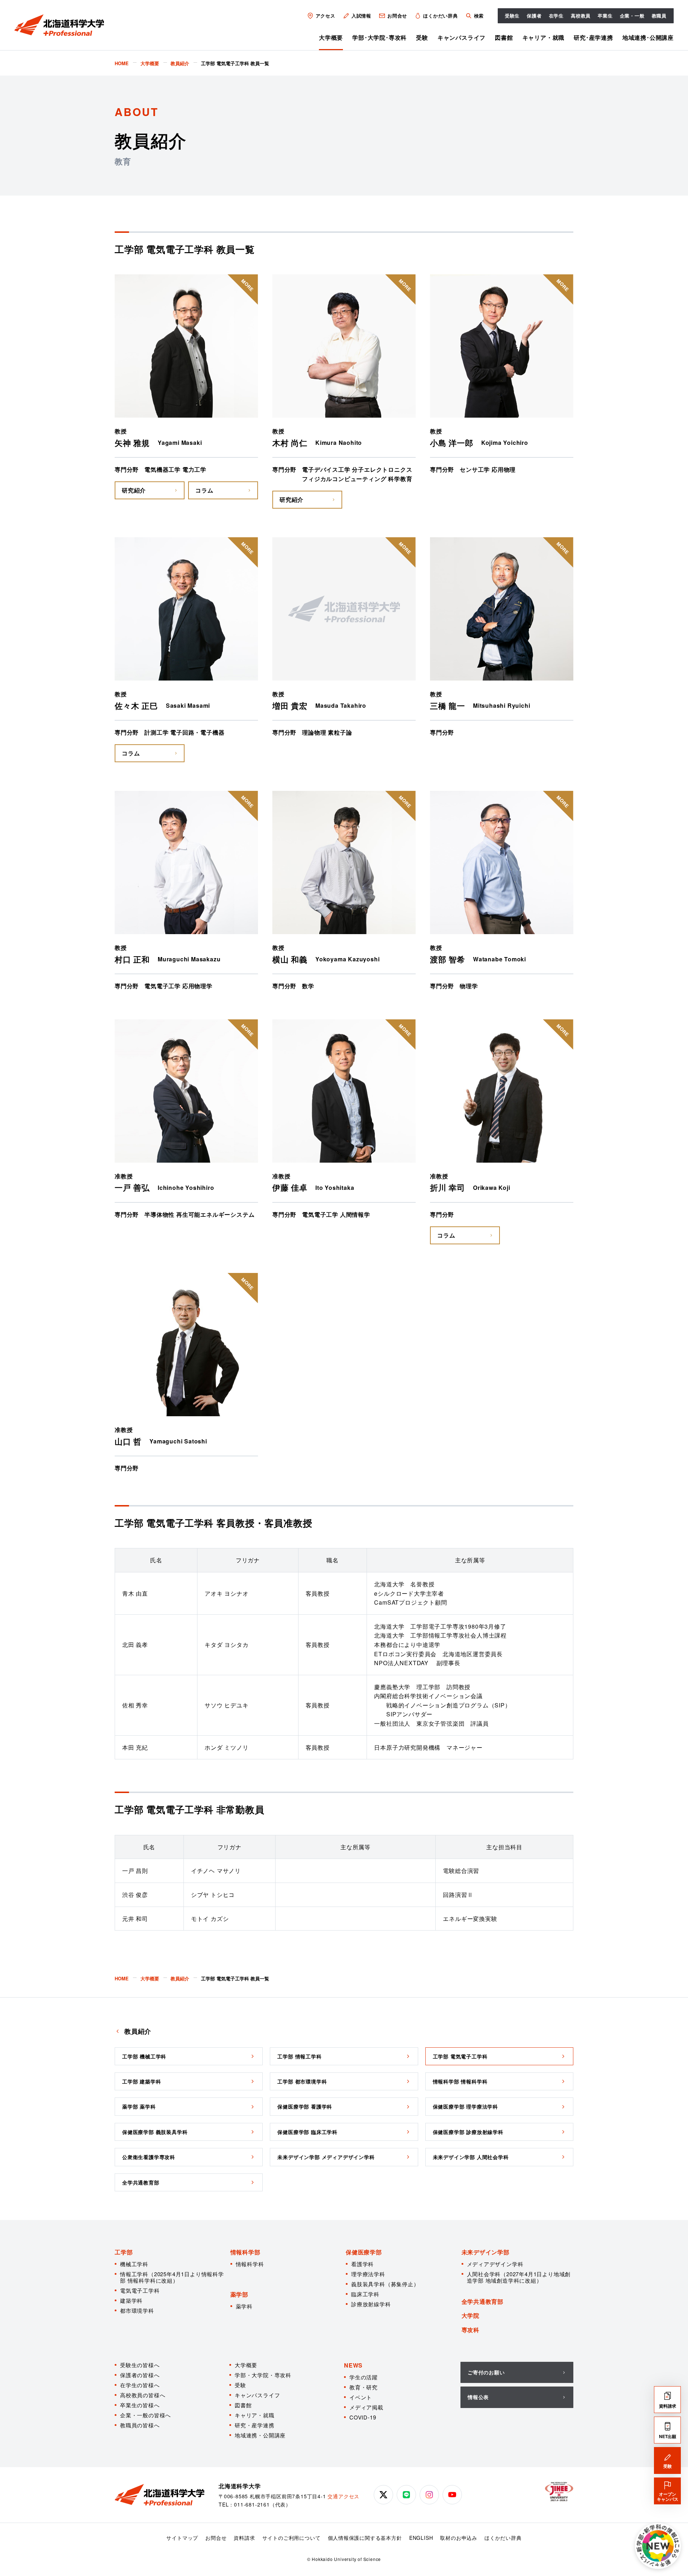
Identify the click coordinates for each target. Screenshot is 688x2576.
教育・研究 (364, 2387)
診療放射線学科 (371, 2304)
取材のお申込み (459, 2538)
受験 (422, 37)
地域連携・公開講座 (260, 2435)
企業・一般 (632, 16)
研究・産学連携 (255, 2425)
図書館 (504, 37)
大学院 (470, 2315)
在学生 (556, 16)
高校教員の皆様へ (143, 2395)
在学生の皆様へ (140, 2385)
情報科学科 (250, 2264)
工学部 (124, 2252)
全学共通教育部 (483, 2301)
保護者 (534, 16)
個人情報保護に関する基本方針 (365, 2538)
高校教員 (581, 16)
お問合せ (397, 16)
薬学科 (244, 2306)
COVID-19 (363, 2417)
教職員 (659, 16)
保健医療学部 (364, 2252)
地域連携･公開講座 (648, 37)
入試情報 (361, 16)
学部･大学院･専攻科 (379, 37)
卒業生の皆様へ (140, 2405)
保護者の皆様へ (140, 2375)
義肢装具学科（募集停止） (385, 2284)
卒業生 (605, 16)
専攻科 (470, 2330)
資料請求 (244, 2538)
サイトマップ (182, 2538)
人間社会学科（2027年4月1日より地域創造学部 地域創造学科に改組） (519, 2277)
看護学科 (362, 2264)
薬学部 (239, 2294)
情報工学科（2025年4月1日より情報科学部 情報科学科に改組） (172, 2277)
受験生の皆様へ (140, 2365)
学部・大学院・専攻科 (263, 2375)
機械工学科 (134, 2264)
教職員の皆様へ (140, 2425)
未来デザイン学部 (486, 2252)
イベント (361, 2397)
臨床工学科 (365, 2294)
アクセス (326, 16)
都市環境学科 (137, 2310)
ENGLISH (421, 2538)
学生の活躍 (364, 2377)
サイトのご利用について (292, 2538)
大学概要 (331, 37)
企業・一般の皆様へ (145, 2415)
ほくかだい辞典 (441, 16)
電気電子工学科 (140, 2290)
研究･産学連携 (593, 37)
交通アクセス (343, 2496)
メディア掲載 (366, 2407)
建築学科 (131, 2300)
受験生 (512, 16)
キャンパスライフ (462, 37)
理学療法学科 (368, 2274)
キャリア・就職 (544, 37)
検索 (479, 16)
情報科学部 (245, 2252)
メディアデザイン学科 (495, 2264)
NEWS (353, 2365)
